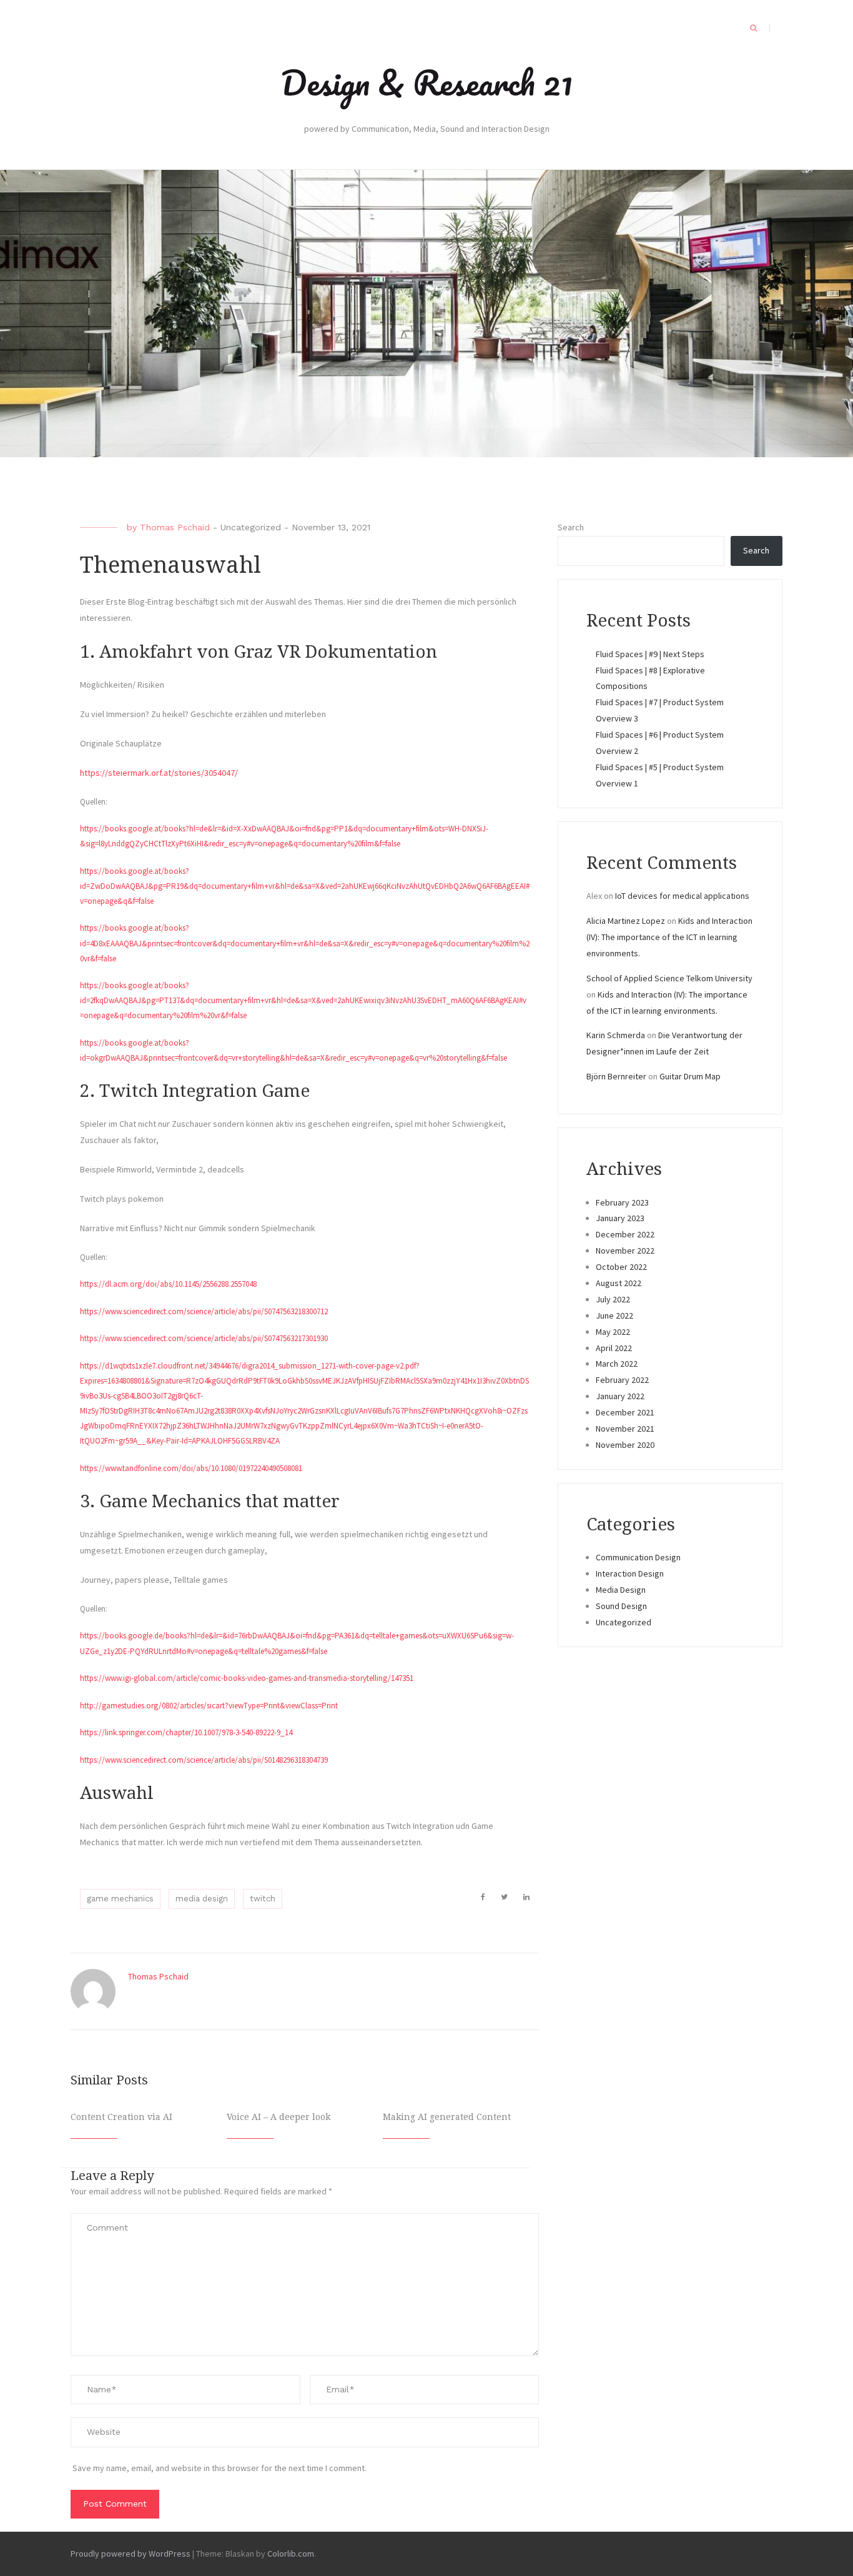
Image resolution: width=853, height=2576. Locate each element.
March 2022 (617, 1364)
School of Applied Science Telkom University (669, 978)
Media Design (621, 1590)
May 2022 (613, 1332)
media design (202, 1899)
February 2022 (622, 1380)
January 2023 (620, 1218)
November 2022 (625, 1251)
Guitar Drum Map (690, 1076)
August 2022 (619, 1283)
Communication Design (638, 1557)
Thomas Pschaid (175, 527)
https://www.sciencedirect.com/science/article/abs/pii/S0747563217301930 (204, 1338)
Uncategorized (251, 527)
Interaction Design (630, 1573)
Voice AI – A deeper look (279, 2117)
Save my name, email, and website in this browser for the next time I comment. (219, 2468)
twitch (263, 1899)
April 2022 (614, 1348)
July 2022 (613, 1299)
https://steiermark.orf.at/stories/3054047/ (159, 773)
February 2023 (622, 1202)
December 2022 (625, 1234)
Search (571, 527)
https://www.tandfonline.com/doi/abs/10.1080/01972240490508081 (191, 1468)
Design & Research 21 (427, 82)
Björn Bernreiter (616, 1076)
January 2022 (620, 1396)
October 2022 (621, 1267)
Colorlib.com (291, 2554)
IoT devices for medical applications (682, 896)
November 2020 (625, 1445)
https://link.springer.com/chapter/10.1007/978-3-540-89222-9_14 (186, 1732)
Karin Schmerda (616, 1035)
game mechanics (120, 1899)
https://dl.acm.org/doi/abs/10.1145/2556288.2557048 (168, 1284)
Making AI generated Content (447, 2117)
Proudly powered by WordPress (131, 2554)
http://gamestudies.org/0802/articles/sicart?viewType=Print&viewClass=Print (209, 1706)
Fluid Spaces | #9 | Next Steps (650, 654)
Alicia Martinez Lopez (626, 921)
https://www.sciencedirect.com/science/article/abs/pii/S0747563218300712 (204, 1311)
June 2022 (614, 1315)
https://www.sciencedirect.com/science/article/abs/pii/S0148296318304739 (204, 1760)
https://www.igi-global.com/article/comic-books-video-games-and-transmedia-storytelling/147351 (247, 1678)
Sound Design (621, 1606)
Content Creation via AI (121, 2117)
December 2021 (625, 1412)
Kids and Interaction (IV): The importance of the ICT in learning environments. (669, 937)
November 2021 (625, 1429)
